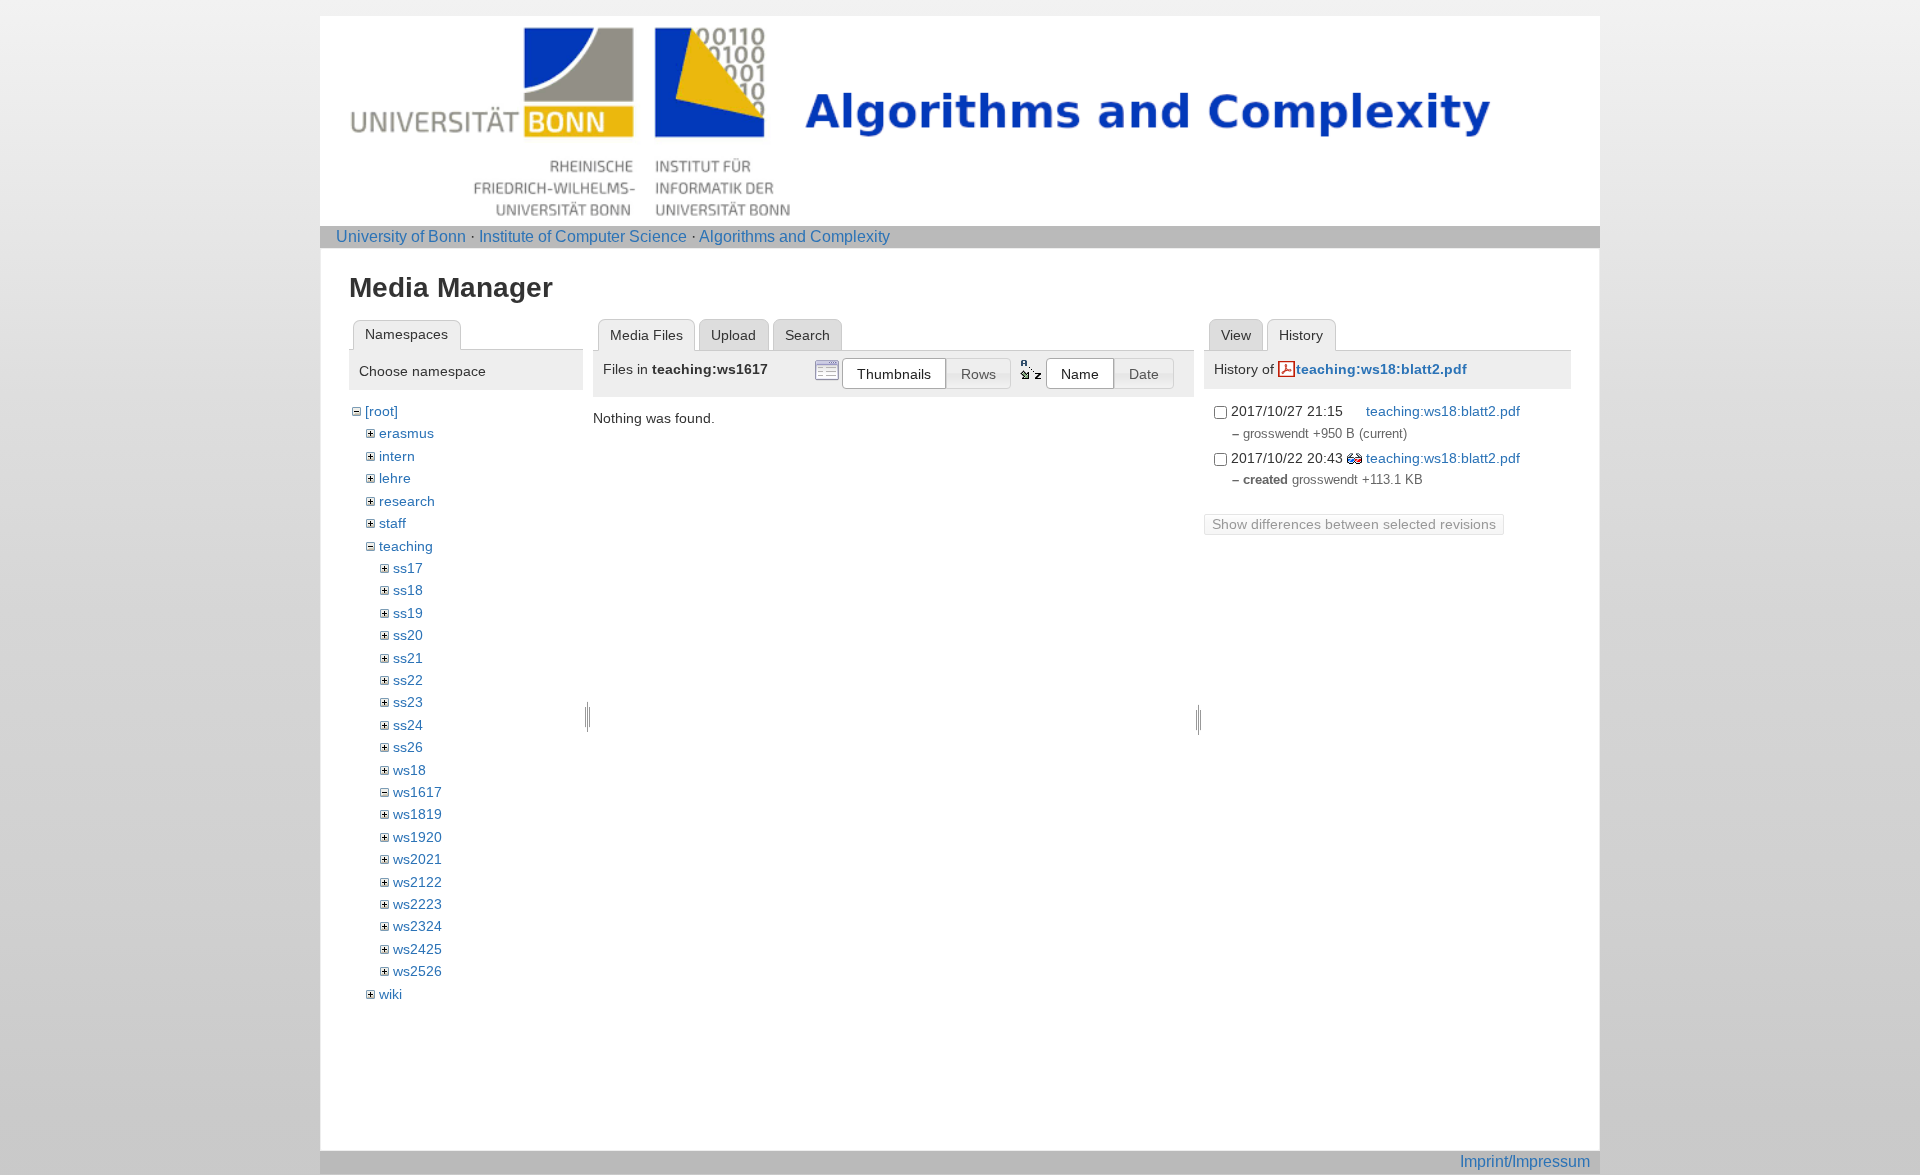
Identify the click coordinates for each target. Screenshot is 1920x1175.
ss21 (408, 658)
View (1236, 335)
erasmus (406, 433)
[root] (381, 411)
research (407, 501)
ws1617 (417, 792)
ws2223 (417, 904)
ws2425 (417, 949)
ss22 (408, 680)
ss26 (408, 747)
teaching (406, 546)
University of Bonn (401, 236)
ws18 (409, 770)
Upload (733, 335)
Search (807, 335)
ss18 (408, 590)
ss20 (408, 635)
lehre (395, 478)
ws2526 (417, 971)
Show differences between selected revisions (1354, 524)
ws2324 (417, 926)
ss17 (408, 568)
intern (397, 456)
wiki (390, 994)
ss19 (408, 613)
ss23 (408, 702)
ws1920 (417, 837)
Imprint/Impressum (1525, 1161)
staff (392, 523)
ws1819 (417, 814)
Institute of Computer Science (583, 236)
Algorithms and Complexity (794, 236)
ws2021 (417, 859)
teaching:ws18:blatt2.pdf (1381, 369)
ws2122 (417, 882)
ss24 (408, 725)
